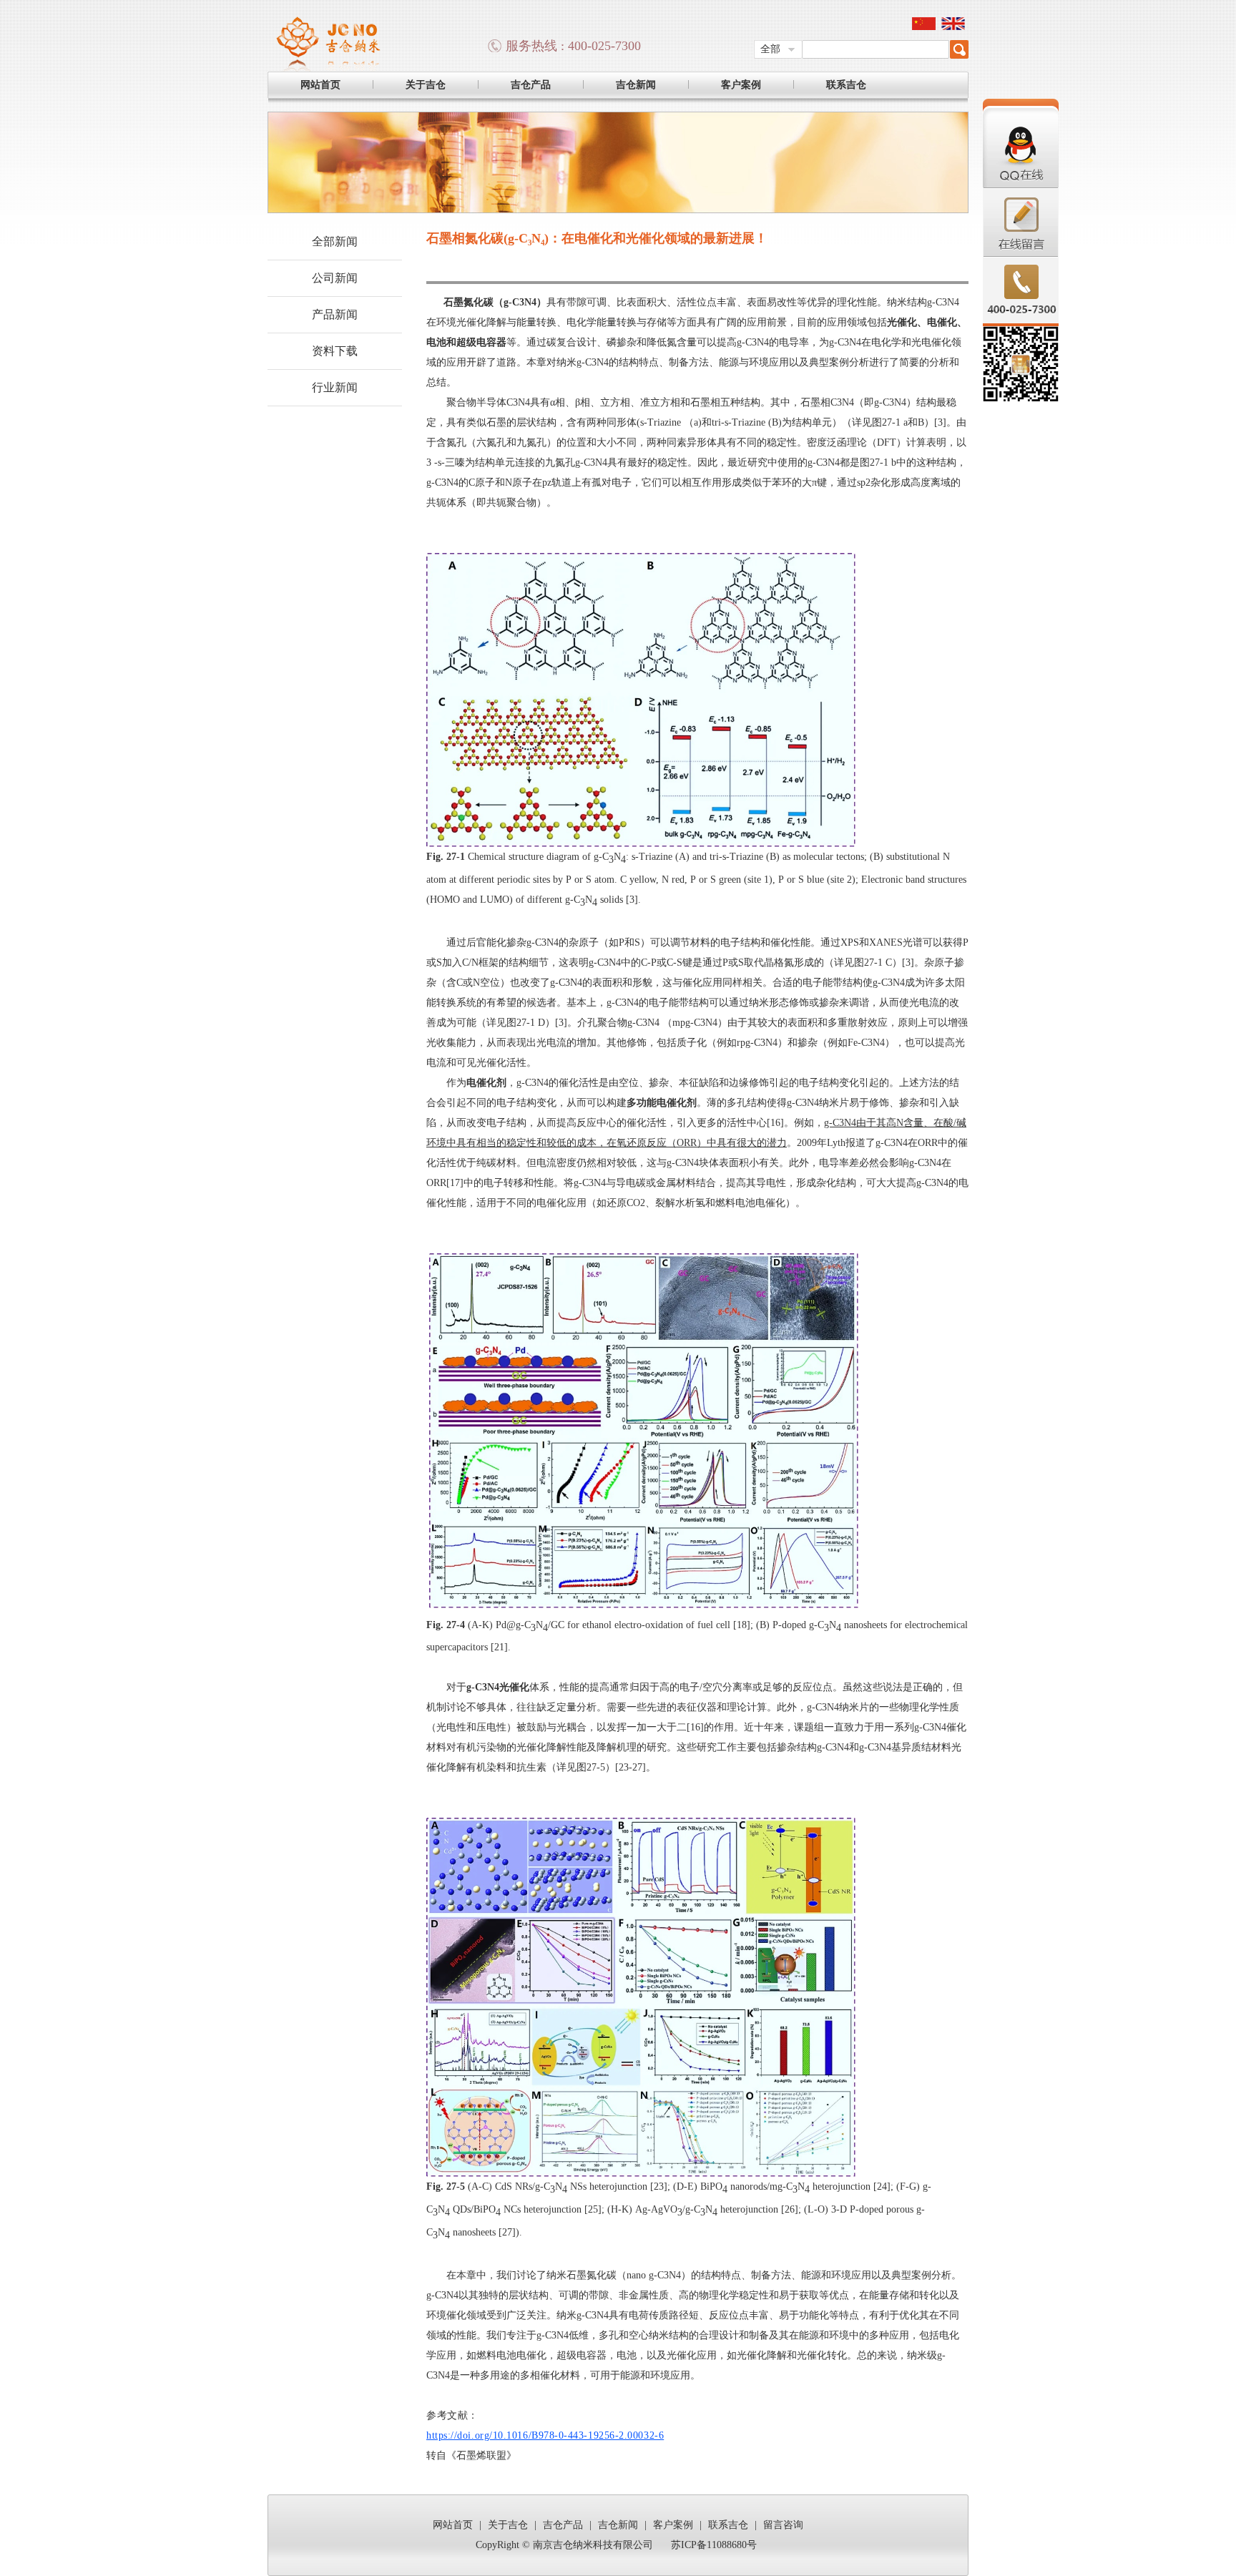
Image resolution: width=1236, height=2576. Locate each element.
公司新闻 (335, 278)
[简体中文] (924, 27)
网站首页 (320, 85)
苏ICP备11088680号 (714, 2545)
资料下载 (335, 351)
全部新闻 (335, 241)
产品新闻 (335, 314)
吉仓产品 (531, 85)
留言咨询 (783, 2525)
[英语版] (953, 27)
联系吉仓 (846, 85)
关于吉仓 (426, 85)
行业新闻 (335, 387)
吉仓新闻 (636, 85)
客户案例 (741, 85)
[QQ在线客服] (1021, 186)
